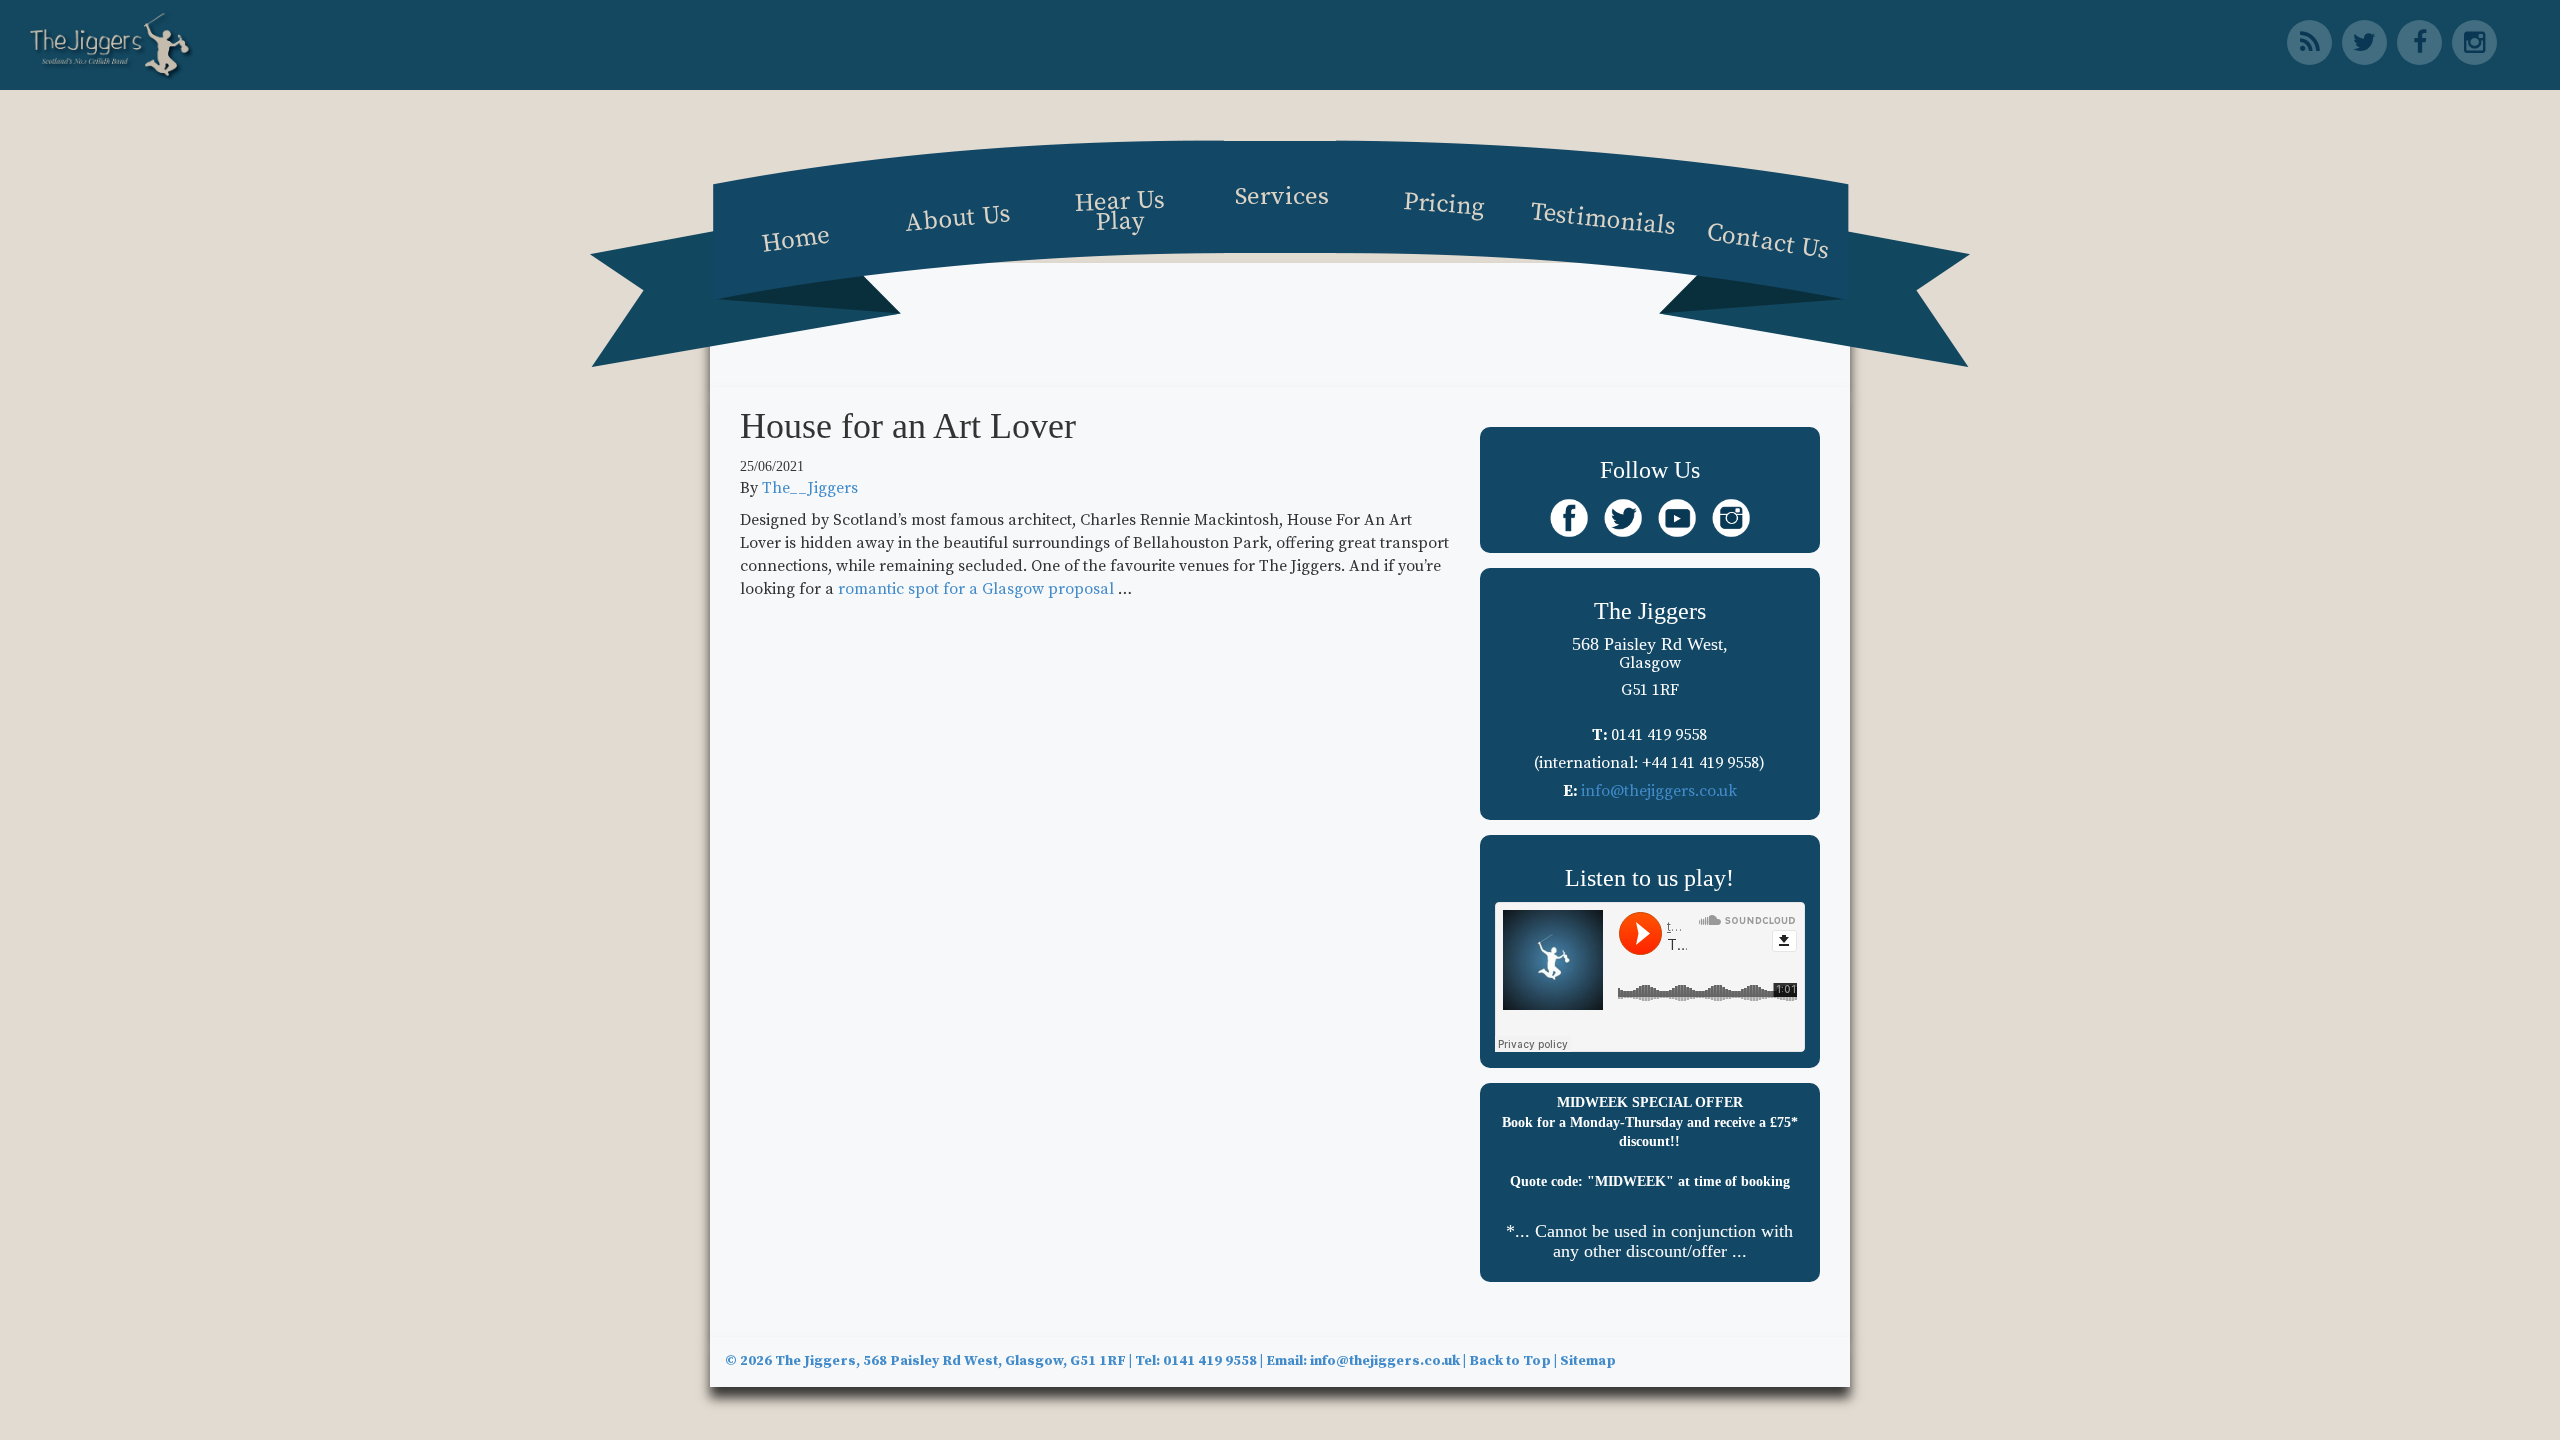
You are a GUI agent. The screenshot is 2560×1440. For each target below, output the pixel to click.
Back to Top (1510, 1361)
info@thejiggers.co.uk (1659, 791)
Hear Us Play (1119, 210)
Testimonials (1603, 219)
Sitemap (1588, 1361)
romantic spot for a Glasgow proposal (976, 589)
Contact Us (1767, 241)
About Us (958, 218)
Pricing (1444, 204)
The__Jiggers (810, 488)
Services (1282, 196)
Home (796, 239)
